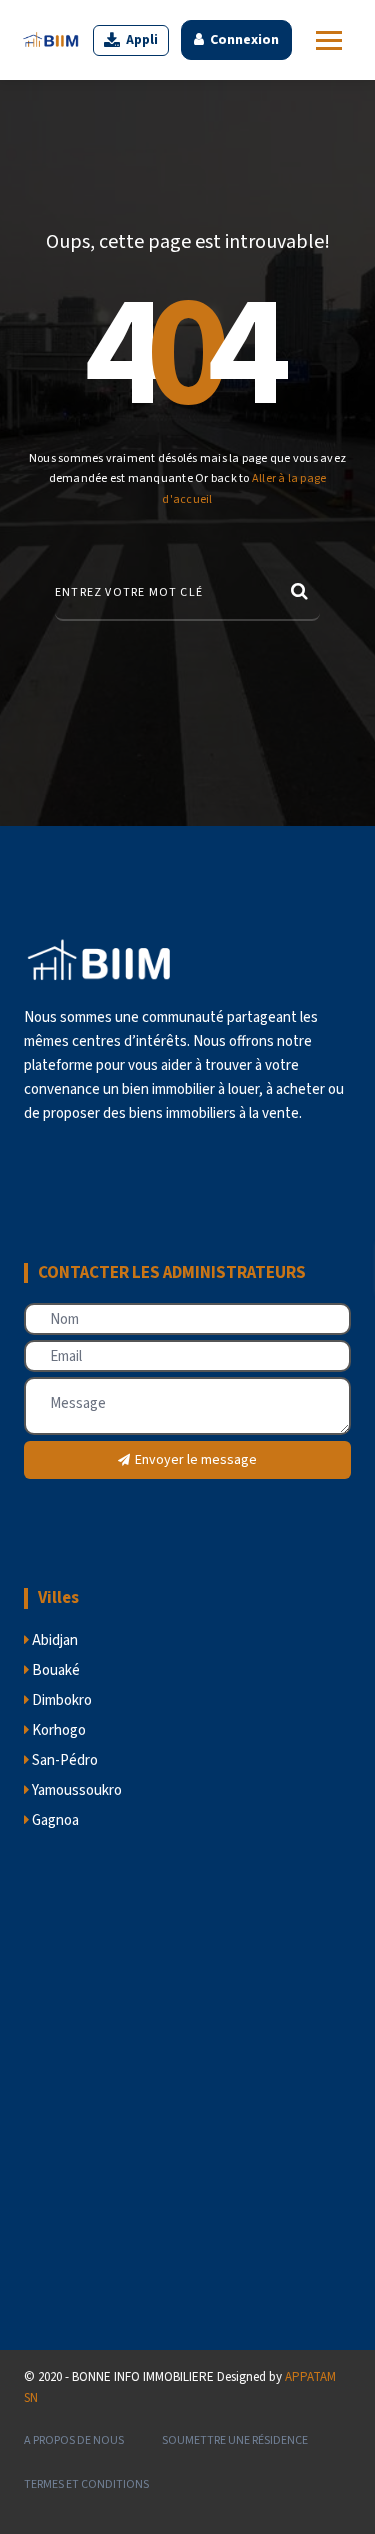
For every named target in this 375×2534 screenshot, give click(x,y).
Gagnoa (54, 1820)
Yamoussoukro (75, 1790)
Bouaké (54, 1670)
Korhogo (57, 1730)
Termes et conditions (86, 2484)
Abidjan (53, 1640)
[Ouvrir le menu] (329, 40)
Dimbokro (60, 1700)
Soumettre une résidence (235, 2440)
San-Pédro (63, 1760)
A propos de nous (74, 2440)
